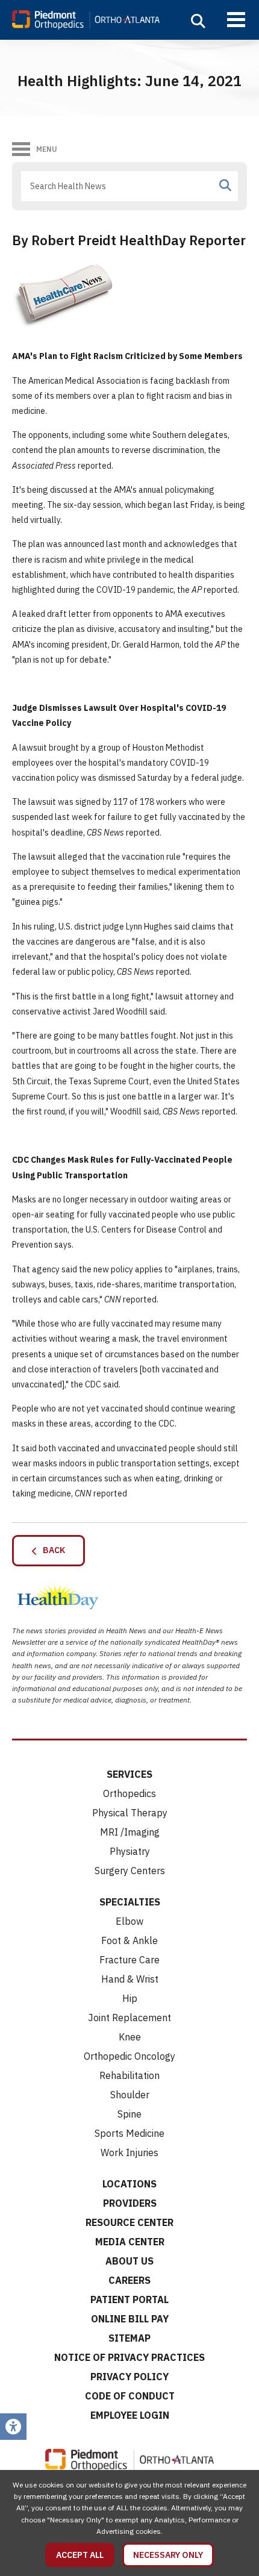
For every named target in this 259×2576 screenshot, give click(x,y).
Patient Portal (129, 2299)
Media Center (130, 2242)
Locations (129, 2184)
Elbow (129, 1921)
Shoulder (130, 2095)
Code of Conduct (130, 2396)
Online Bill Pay (130, 2319)
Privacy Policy (129, 2377)
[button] (198, 21)
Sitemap (129, 2338)
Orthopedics (129, 1793)
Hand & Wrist (130, 1979)
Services (129, 1774)
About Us (129, 2261)
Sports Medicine (129, 2133)
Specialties (130, 1902)
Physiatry (130, 1851)
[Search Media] (225, 186)
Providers (130, 2203)
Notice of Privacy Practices (129, 2357)
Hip (130, 1998)
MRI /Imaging (130, 1832)
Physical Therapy (130, 1813)
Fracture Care (129, 1960)
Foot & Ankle (129, 1940)
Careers (129, 2280)
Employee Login (130, 2415)
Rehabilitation (129, 2075)
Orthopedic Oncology (129, 2056)
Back (51, 1550)
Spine (129, 2114)
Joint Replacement (129, 2018)
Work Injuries (129, 2152)
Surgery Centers (130, 1871)
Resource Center (129, 2222)
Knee (130, 2037)
